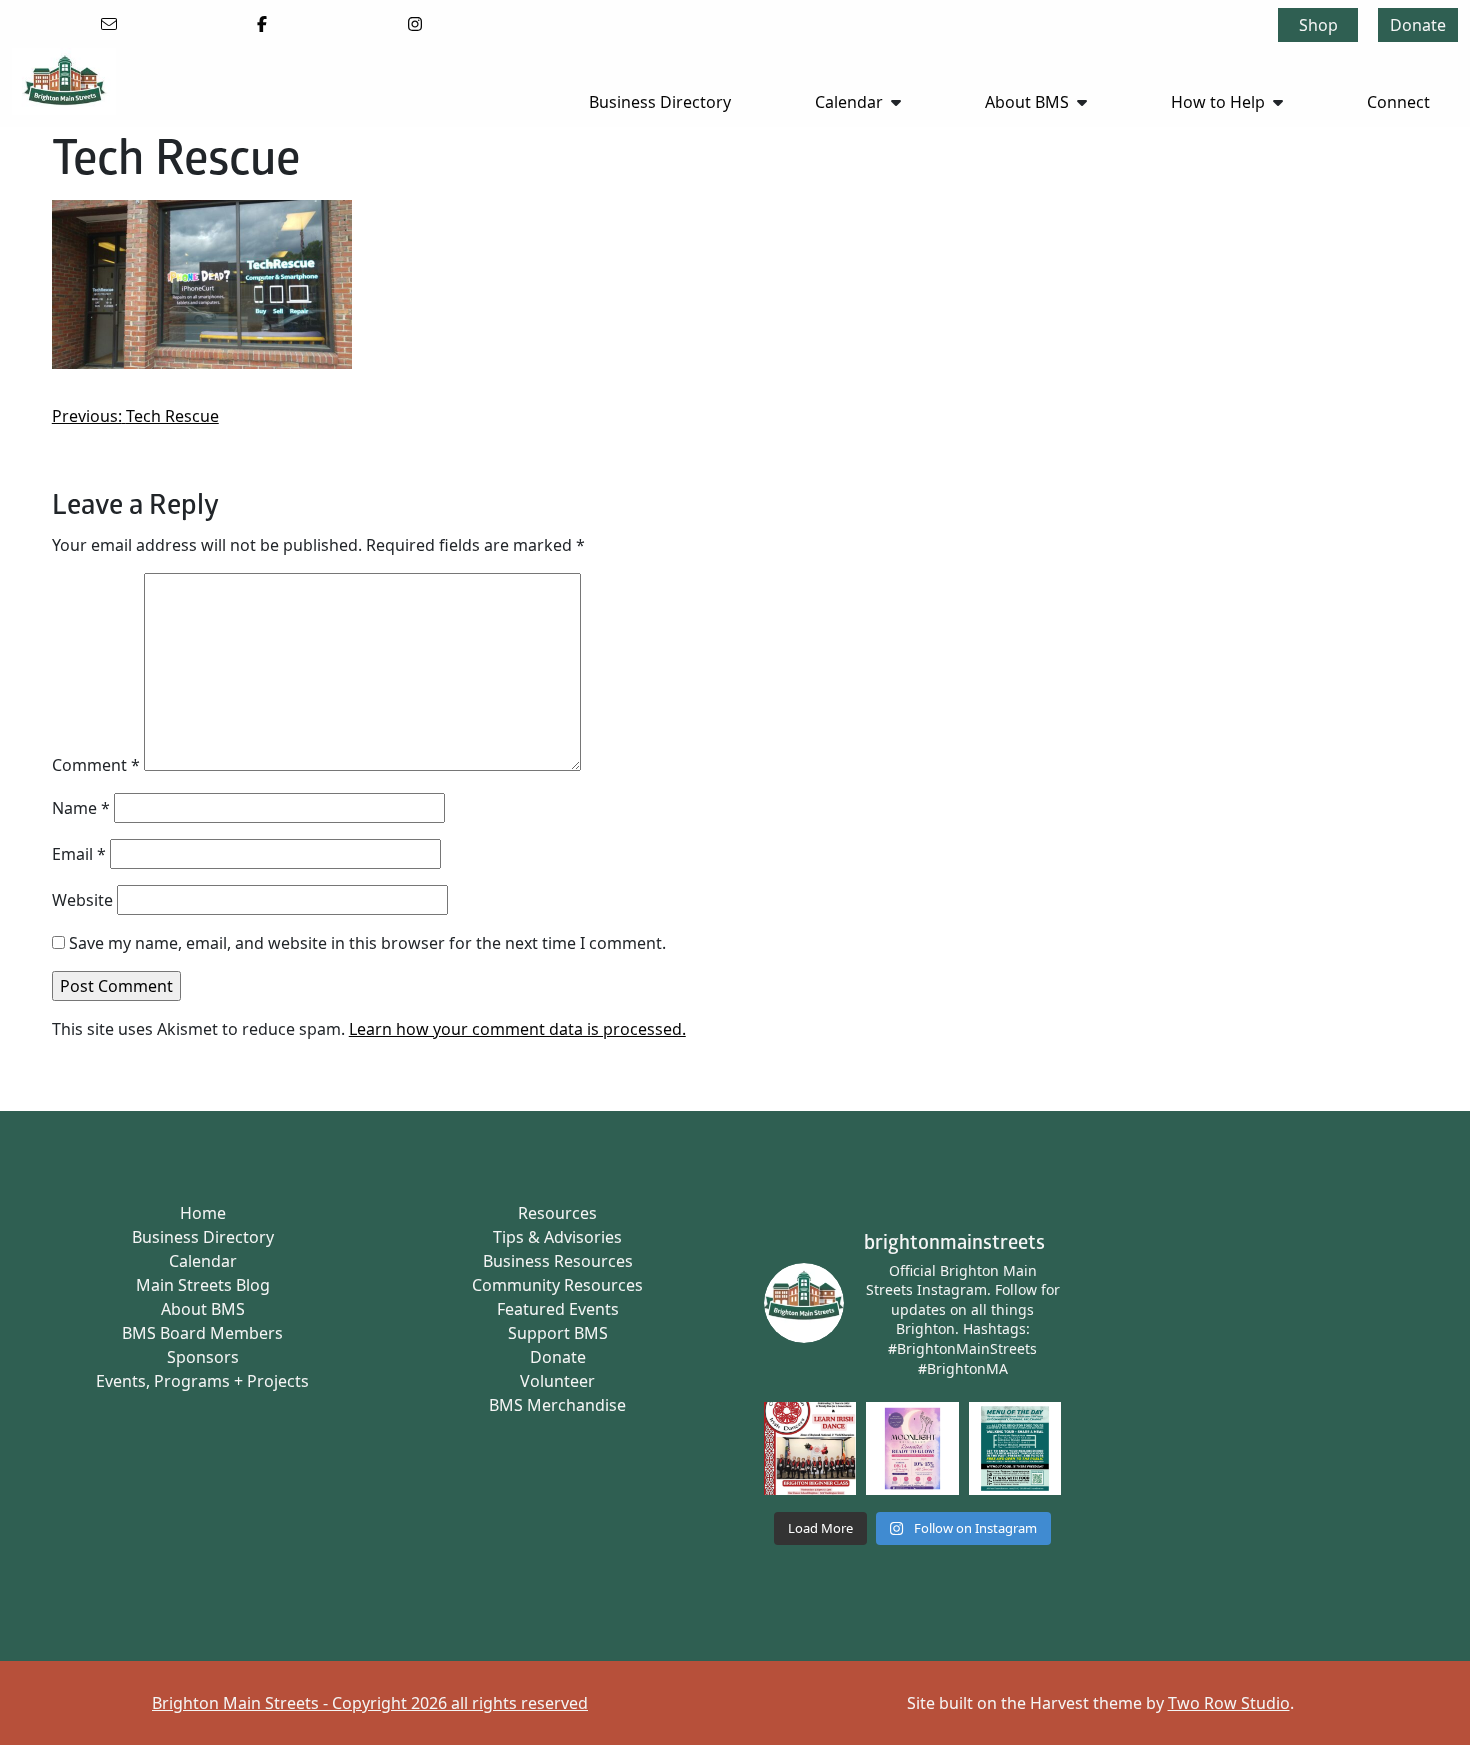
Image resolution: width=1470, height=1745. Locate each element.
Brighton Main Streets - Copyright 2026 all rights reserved (370, 1703)
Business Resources (558, 1261)
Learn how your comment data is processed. (517, 1029)
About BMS (1027, 102)
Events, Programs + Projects (202, 1381)
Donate (1418, 25)
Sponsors (203, 1357)
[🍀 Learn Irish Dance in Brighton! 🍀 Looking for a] (810, 1448)
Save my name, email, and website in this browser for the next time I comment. (367, 943)
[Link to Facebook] (262, 24)
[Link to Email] (109, 24)
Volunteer (557, 1381)
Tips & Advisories (557, 1237)
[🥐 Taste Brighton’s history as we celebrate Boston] (1015, 1448)
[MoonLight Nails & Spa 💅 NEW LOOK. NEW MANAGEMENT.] (912, 1448)
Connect (1398, 102)
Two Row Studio (1229, 1703)
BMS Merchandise (557, 1405)
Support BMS (558, 1333)
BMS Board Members (202, 1333)
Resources (557, 1213)
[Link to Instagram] (415, 24)
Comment (96, 765)
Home (203, 1213)
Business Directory (660, 102)
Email (79, 854)
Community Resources (557, 1285)
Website (82, 900)
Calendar (849, 102)
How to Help (1218, 102)
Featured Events (558, 1309)
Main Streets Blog (203, 1285)
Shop (1318, 25)
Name (81, 808)
